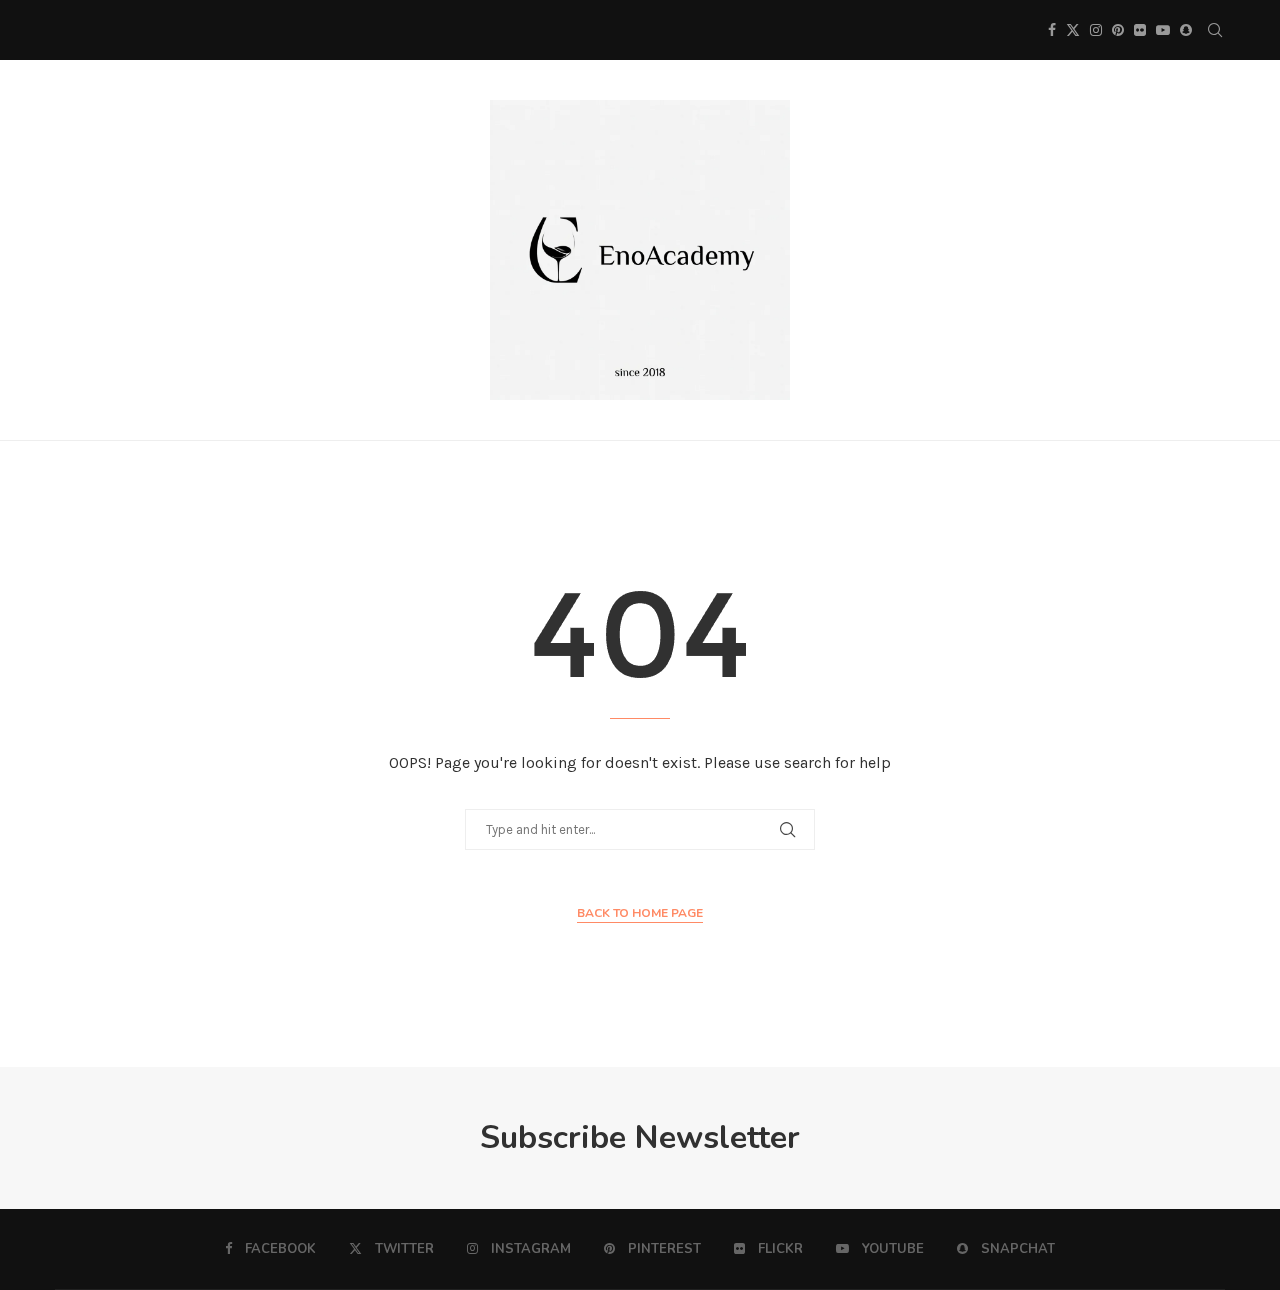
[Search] (1215, 30)
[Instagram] (1096, 30)
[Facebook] (1052, 30)
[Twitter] (1073, 30)
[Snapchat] (1186, 30)
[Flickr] (1140, 30)
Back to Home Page (640, 913)
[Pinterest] (1118, 30)
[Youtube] (1163, 30)
